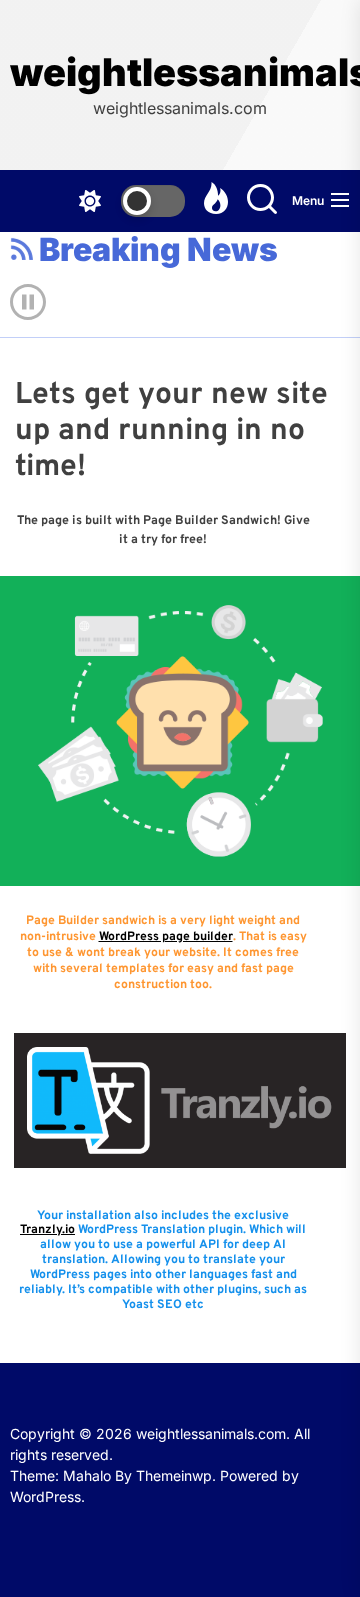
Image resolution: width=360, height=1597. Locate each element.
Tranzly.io (47, 1230)
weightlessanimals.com (180, 72)
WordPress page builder (166, 937)
